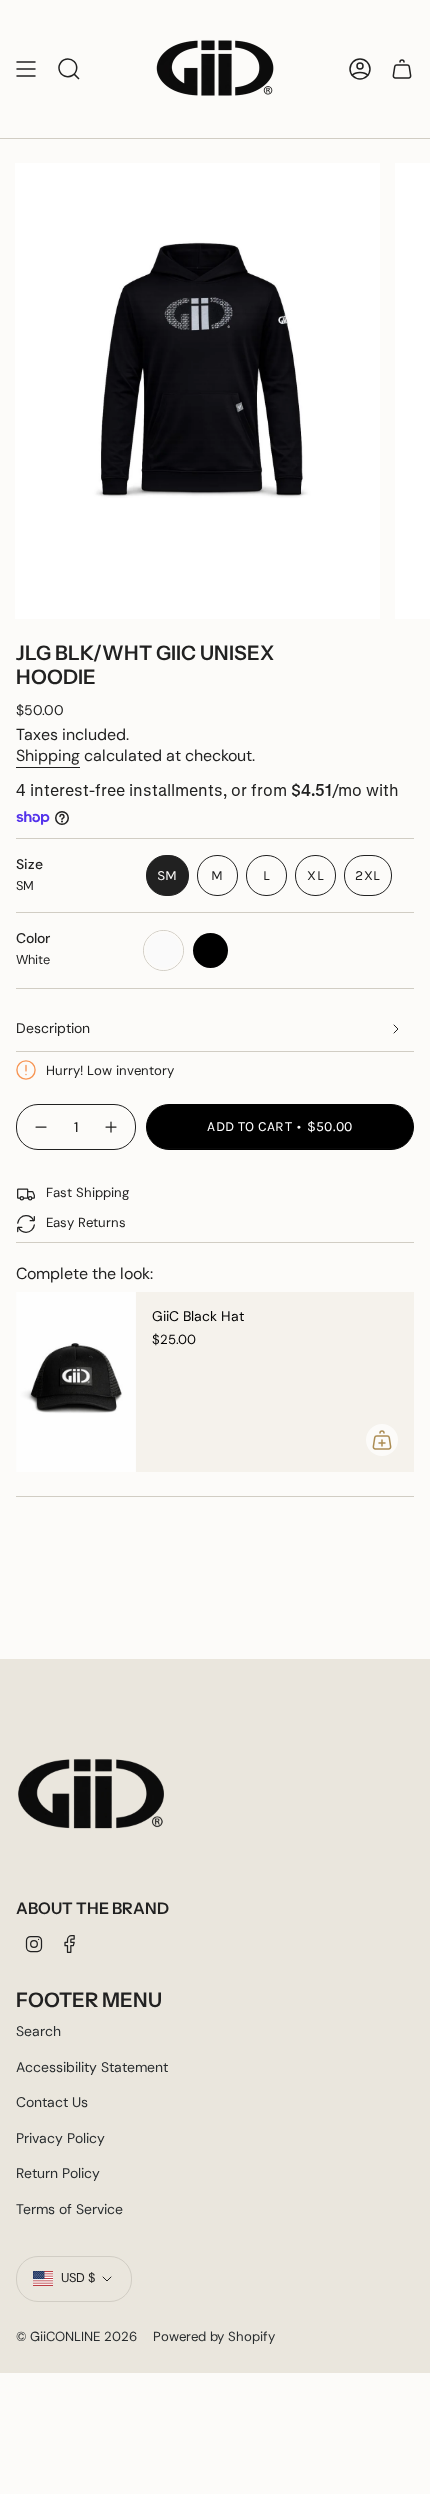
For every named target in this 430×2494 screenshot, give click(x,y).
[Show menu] (26, 69)
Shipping (48, 755)
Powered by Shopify (214, 2336)
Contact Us (52, 2102)
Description (53, 1028)
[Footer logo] (91, 1795)
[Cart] (402, 69)
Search (38, 2031)
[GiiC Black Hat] (76, 1382)
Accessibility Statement (92, 2067)
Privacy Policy (60, 2138)
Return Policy (58, 2173)
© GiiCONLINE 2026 (76, 2336)
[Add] (382, 1440)
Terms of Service (69, 2209)
